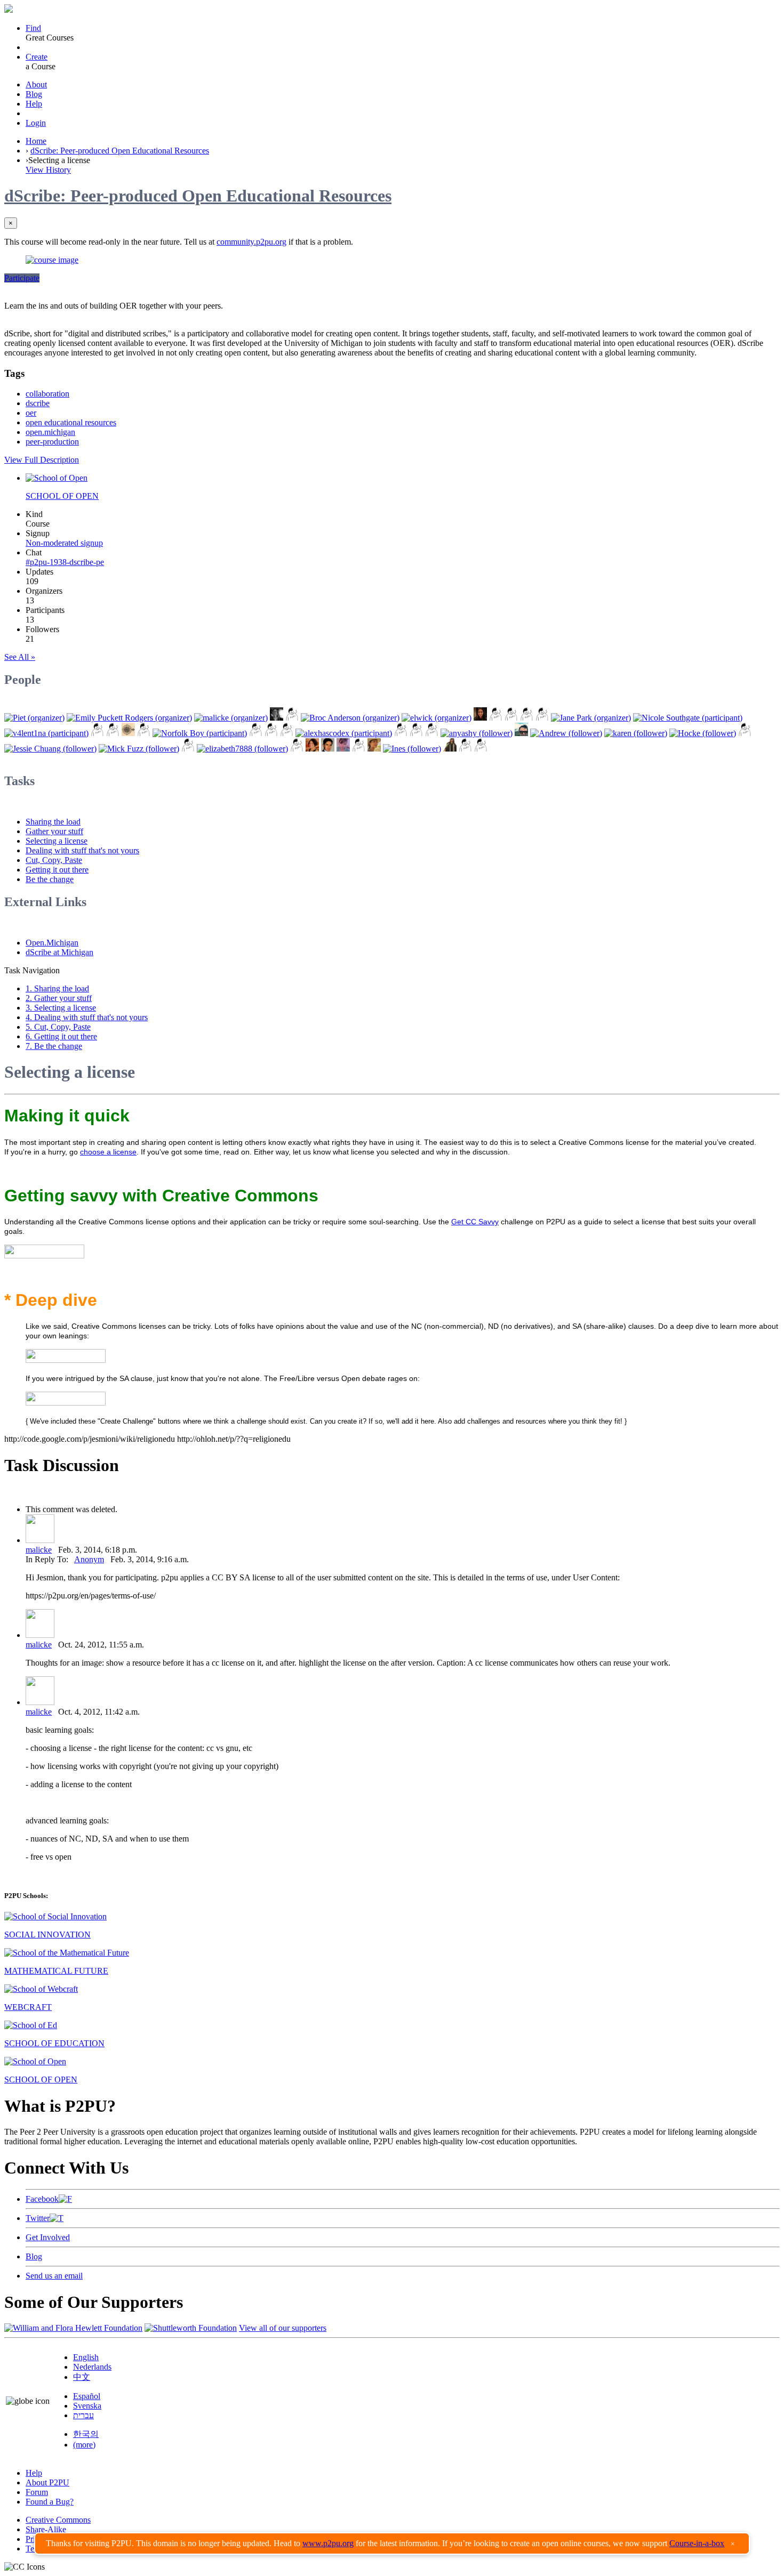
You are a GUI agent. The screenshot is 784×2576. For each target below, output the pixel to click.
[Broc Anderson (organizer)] (350, 718)
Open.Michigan (52, 943)
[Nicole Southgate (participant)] (688, 718)
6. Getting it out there (61, 1036)
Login (36, 123)
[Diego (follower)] (188, 749)
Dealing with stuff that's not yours (82, 850)
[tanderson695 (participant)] (287, 733)
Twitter (38, 2218)
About (36, 84)
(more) (84, 2445)
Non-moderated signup (64, 543)
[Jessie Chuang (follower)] (50, 749)
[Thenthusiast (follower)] (745, 733)
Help (34, 104)
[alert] (392, 2543)
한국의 (86, 2434)
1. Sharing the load (57, 988)
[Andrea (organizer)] (480, 718)
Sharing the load (53, 822)
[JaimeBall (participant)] (144, 733)
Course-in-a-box (697, 2543)
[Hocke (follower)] (703, 733)
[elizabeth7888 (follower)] (242, 749)
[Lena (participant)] (113, 733)
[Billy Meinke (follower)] (521, 733)
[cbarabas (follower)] (343, 749)
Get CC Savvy (475, 1222)
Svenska (87, 2406)
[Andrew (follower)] (566, 733)
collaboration (47, 394)
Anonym (89, 1559)
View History (48, 170)
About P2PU (47, 2482)
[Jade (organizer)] (496, 718)
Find (33, 28)
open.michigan (50, 432)
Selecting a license (57, 841)
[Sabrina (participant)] (97, 733)
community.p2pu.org (251, 242)
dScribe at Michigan (59, 952)
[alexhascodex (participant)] (344, 733)
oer (31, 413)
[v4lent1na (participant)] (46, 733)
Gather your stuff (54, 831)
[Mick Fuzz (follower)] (139, 749)
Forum (37, 2492)
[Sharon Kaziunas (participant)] (256, 733)
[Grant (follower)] (297, 749)
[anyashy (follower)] (477, 733)
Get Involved (48, 2237)
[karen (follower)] (636, 733)
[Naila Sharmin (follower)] (450, 749)
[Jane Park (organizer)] (591, 718)
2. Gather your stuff (59, 998)
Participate (22, 278)
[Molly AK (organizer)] (277, 718)
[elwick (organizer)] (437, 718)
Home (36, 141)
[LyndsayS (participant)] (416, 733)
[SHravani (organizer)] (542, 718)
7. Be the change (54, 1046)
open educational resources (71, 422)
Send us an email (54, 2276)
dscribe (38, 403)
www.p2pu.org (328, 2543)
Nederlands (92, 2367)
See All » (20, 657)
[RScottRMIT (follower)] (465, 749)
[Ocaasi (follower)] (432, 733)
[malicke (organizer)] (231, 718)
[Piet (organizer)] (34, 718)
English (86, 2357)
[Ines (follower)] (412, 749)
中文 (82, 2377)
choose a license (108, 1152)
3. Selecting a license (61, 1008)
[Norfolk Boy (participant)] (200, 733)
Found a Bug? (50, 2502)
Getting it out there (57, 870)
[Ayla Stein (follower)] (312, 749)
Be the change (50, 879)
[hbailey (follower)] (481, 749)
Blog (34, 94)
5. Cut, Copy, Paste (58, 1027)
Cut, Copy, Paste (54, 860)
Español (87, 2396)
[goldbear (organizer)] (511, 718)
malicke (39, 1550)
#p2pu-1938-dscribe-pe (65, 562)
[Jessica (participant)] (128, 733)
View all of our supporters (283, 2328)
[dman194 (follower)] (359, 749)
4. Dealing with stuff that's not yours (87, 1017)
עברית (83, 2415)
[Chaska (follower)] (374, 749)
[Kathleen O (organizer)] (292, 718)
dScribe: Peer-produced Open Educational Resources (120, 151)
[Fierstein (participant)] (271, 733)
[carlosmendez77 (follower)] (328, 749)
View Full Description (42, 460)
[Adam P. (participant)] (401, 733)
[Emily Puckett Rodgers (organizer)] (129, 718)
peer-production (52, 442)
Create (37, 57)
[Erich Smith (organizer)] (527, 718)
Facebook (42, 2199)
